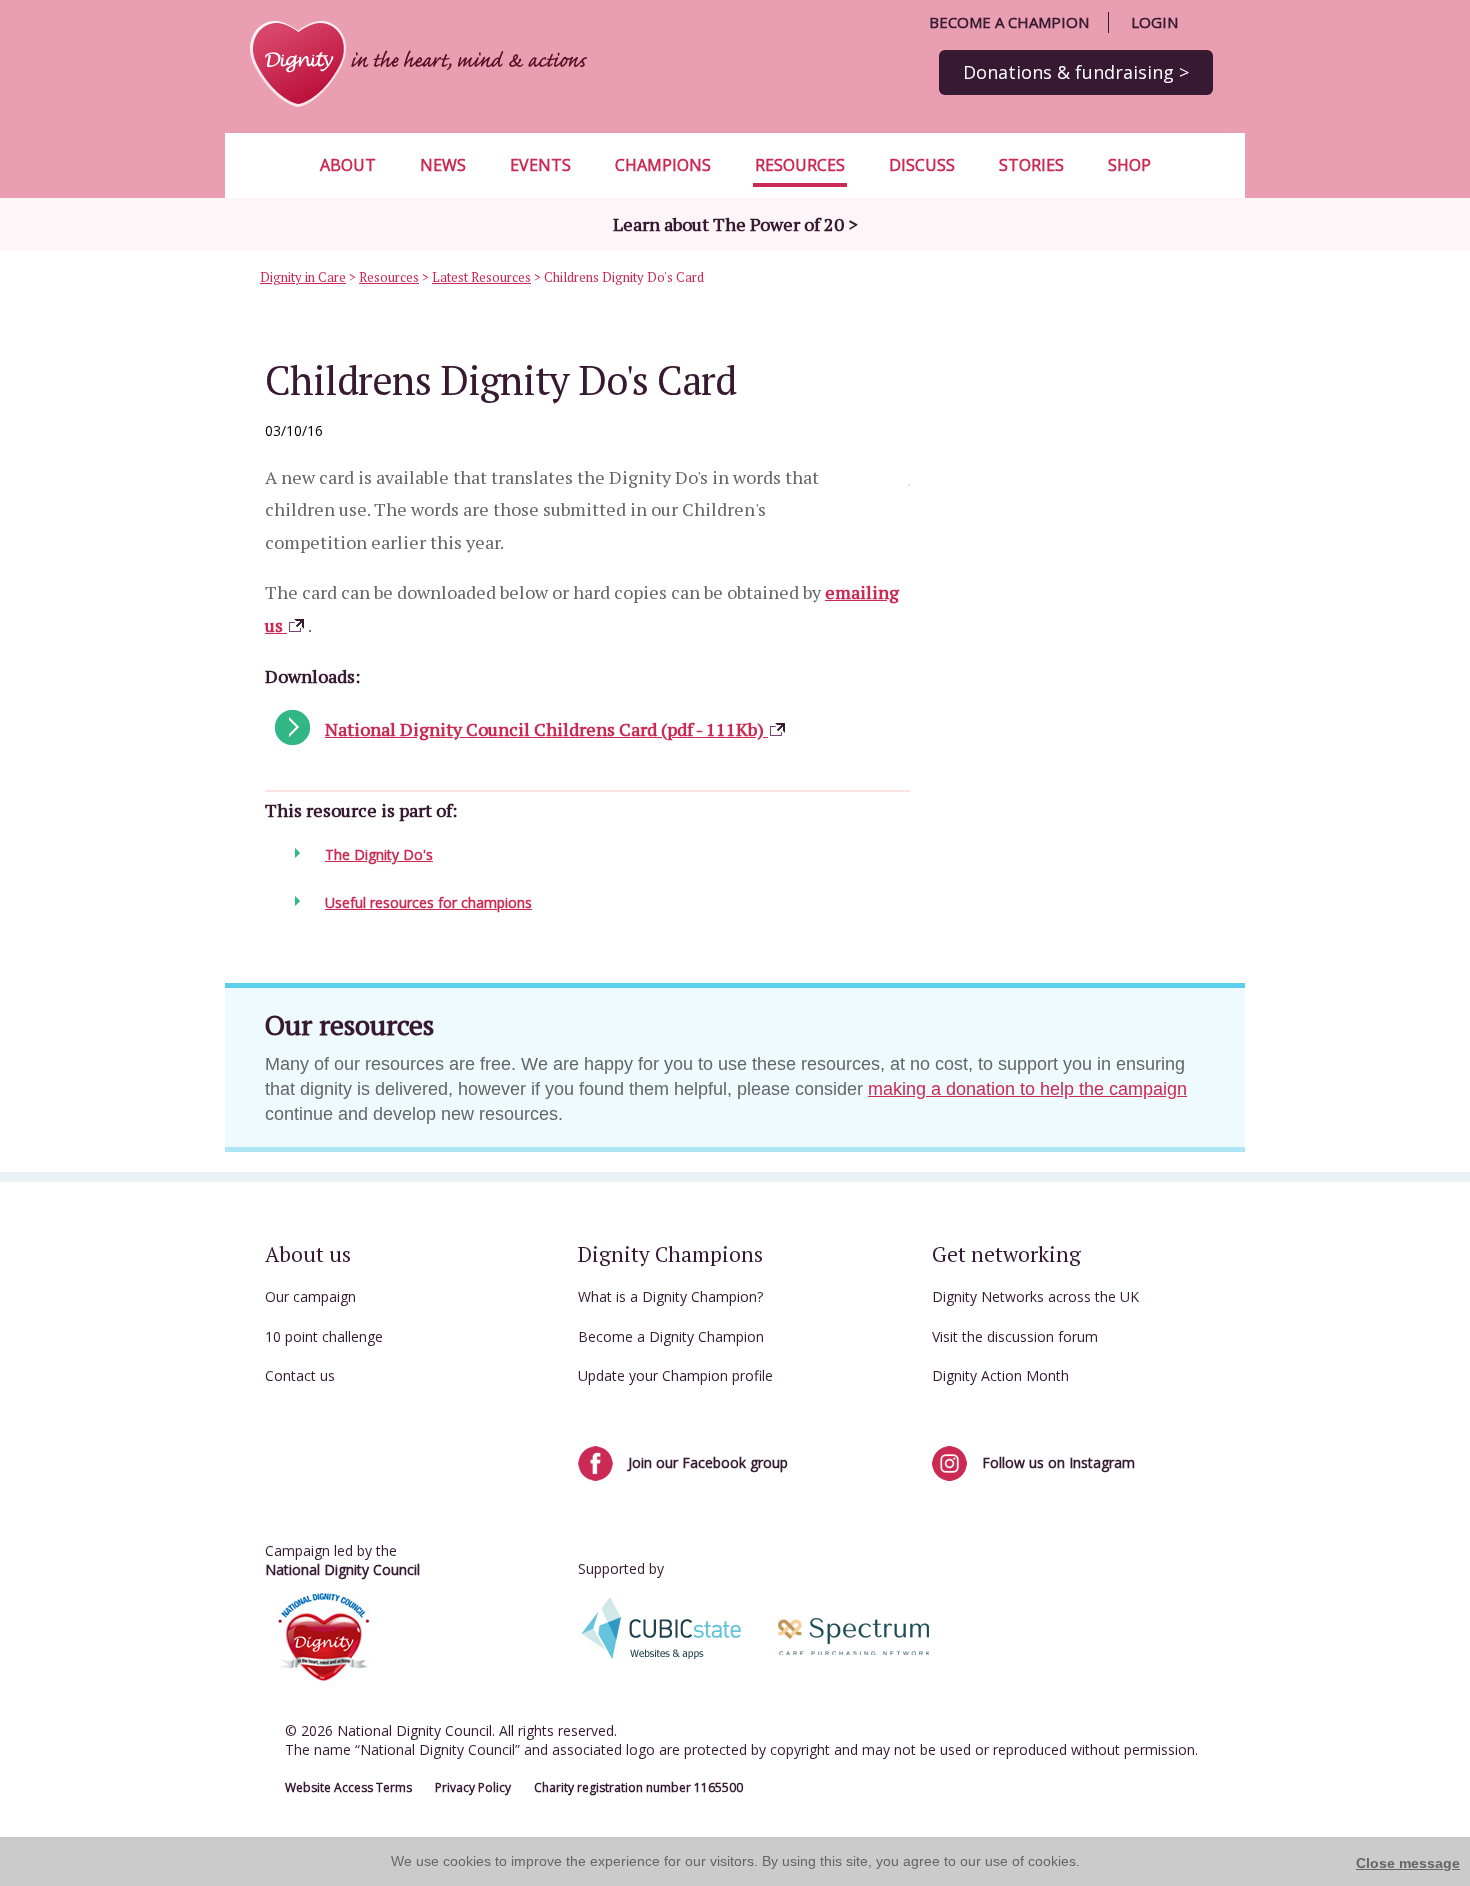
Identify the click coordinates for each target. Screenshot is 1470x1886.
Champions (663, 165)
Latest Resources (481, 277)
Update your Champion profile (675, 1375)
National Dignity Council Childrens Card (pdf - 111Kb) (546, 729)
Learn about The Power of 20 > (735, 224)
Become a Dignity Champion (671, 1336)
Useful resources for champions (428, 902)
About (348, 165)
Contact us (300, 1375)
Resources (800, 165)
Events (540, 165)
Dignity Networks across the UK (1035, 1296)
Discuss (922, 165)
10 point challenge (324, 1336)
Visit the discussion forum (1015, 1336)
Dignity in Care (303, 277)
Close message (1408, 1863)
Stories (1031, 165)
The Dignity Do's (379, 854)
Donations (1076, 72)
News (443, 165)
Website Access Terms (348, 1787)
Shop (1129, 165)
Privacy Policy (473, 1787)
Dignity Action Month (1000, 1375)
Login (1154, 22)
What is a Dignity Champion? (670, 1296)
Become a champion (1009, 22)
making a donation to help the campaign (1027, 1089)
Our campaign (310, 1296)
